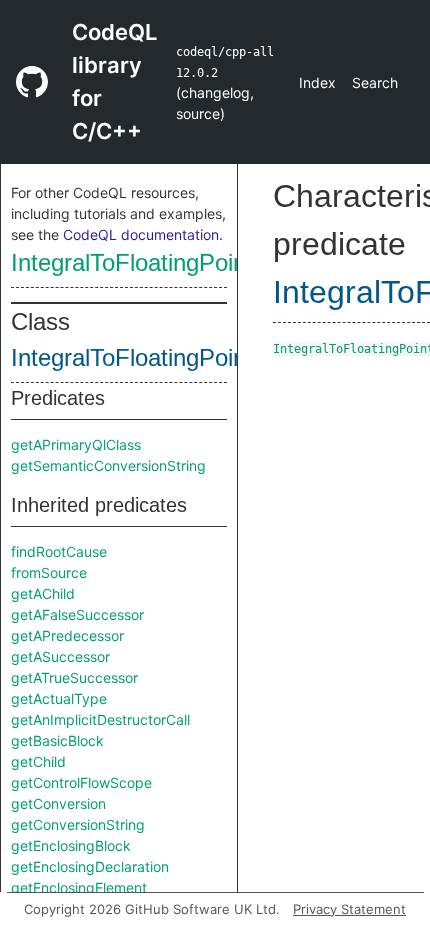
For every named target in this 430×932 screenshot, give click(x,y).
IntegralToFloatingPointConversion (191, 262)
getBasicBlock (57, 740)
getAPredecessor (67, 635)
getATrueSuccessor (74, 677)
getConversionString (78, 824)
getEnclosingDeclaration (90, 866)
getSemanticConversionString (108, 465)
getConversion (58, 803)
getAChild (43, 593)
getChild (38, 761)
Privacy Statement (349, 909)
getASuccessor (60, 656)
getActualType (59, 698)
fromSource (49, 572)
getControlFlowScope (81, 782)
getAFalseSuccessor (77, 614)
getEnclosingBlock (71, 845)
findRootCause (59, 551)
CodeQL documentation (141, 234)
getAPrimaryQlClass (76, 444)
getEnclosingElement (79, 887)
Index (317, 82)
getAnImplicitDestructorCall (100, 719)
